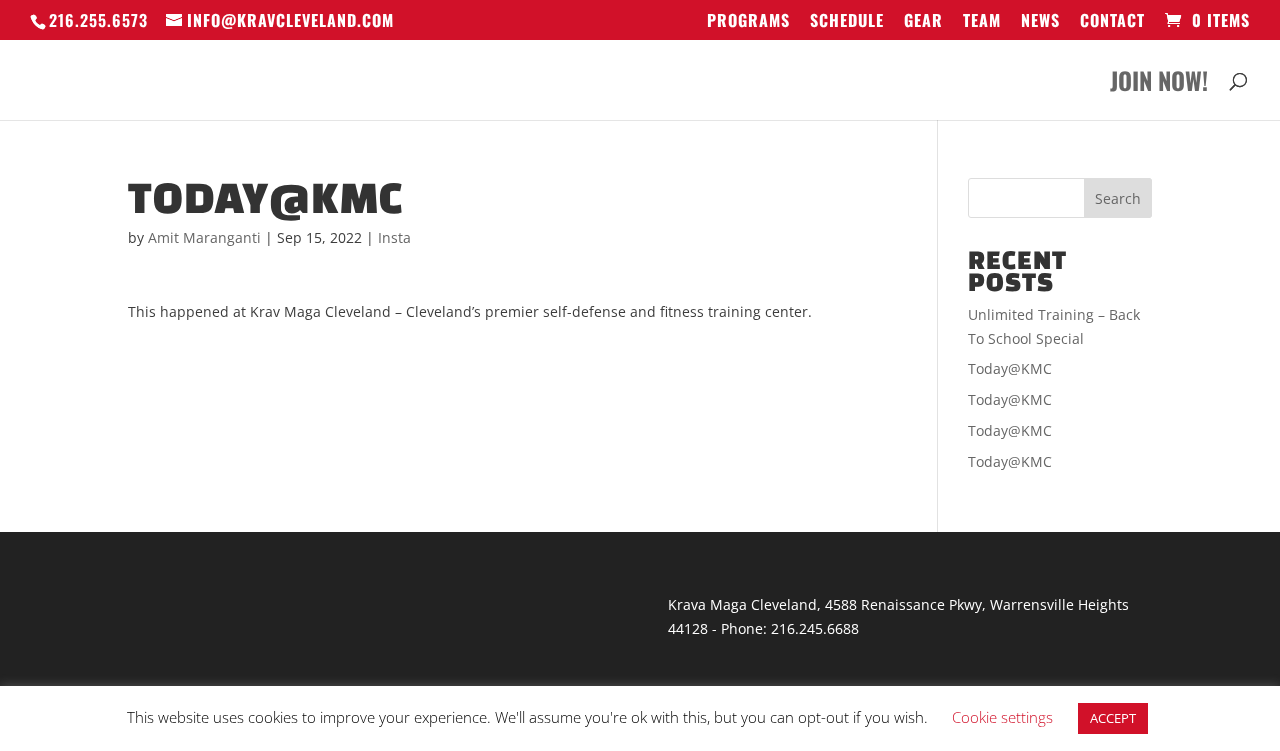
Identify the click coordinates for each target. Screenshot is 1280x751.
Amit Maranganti (204, 237)
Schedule (847, 22)
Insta (394, 237)
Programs (748, 22)
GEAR (923, 22)
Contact (1112, 22)
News (1040, 22)
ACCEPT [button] (1113, 718)
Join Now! (1159, 85)
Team (982, 22)
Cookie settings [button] (1002, 717)
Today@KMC (1010, 368)
